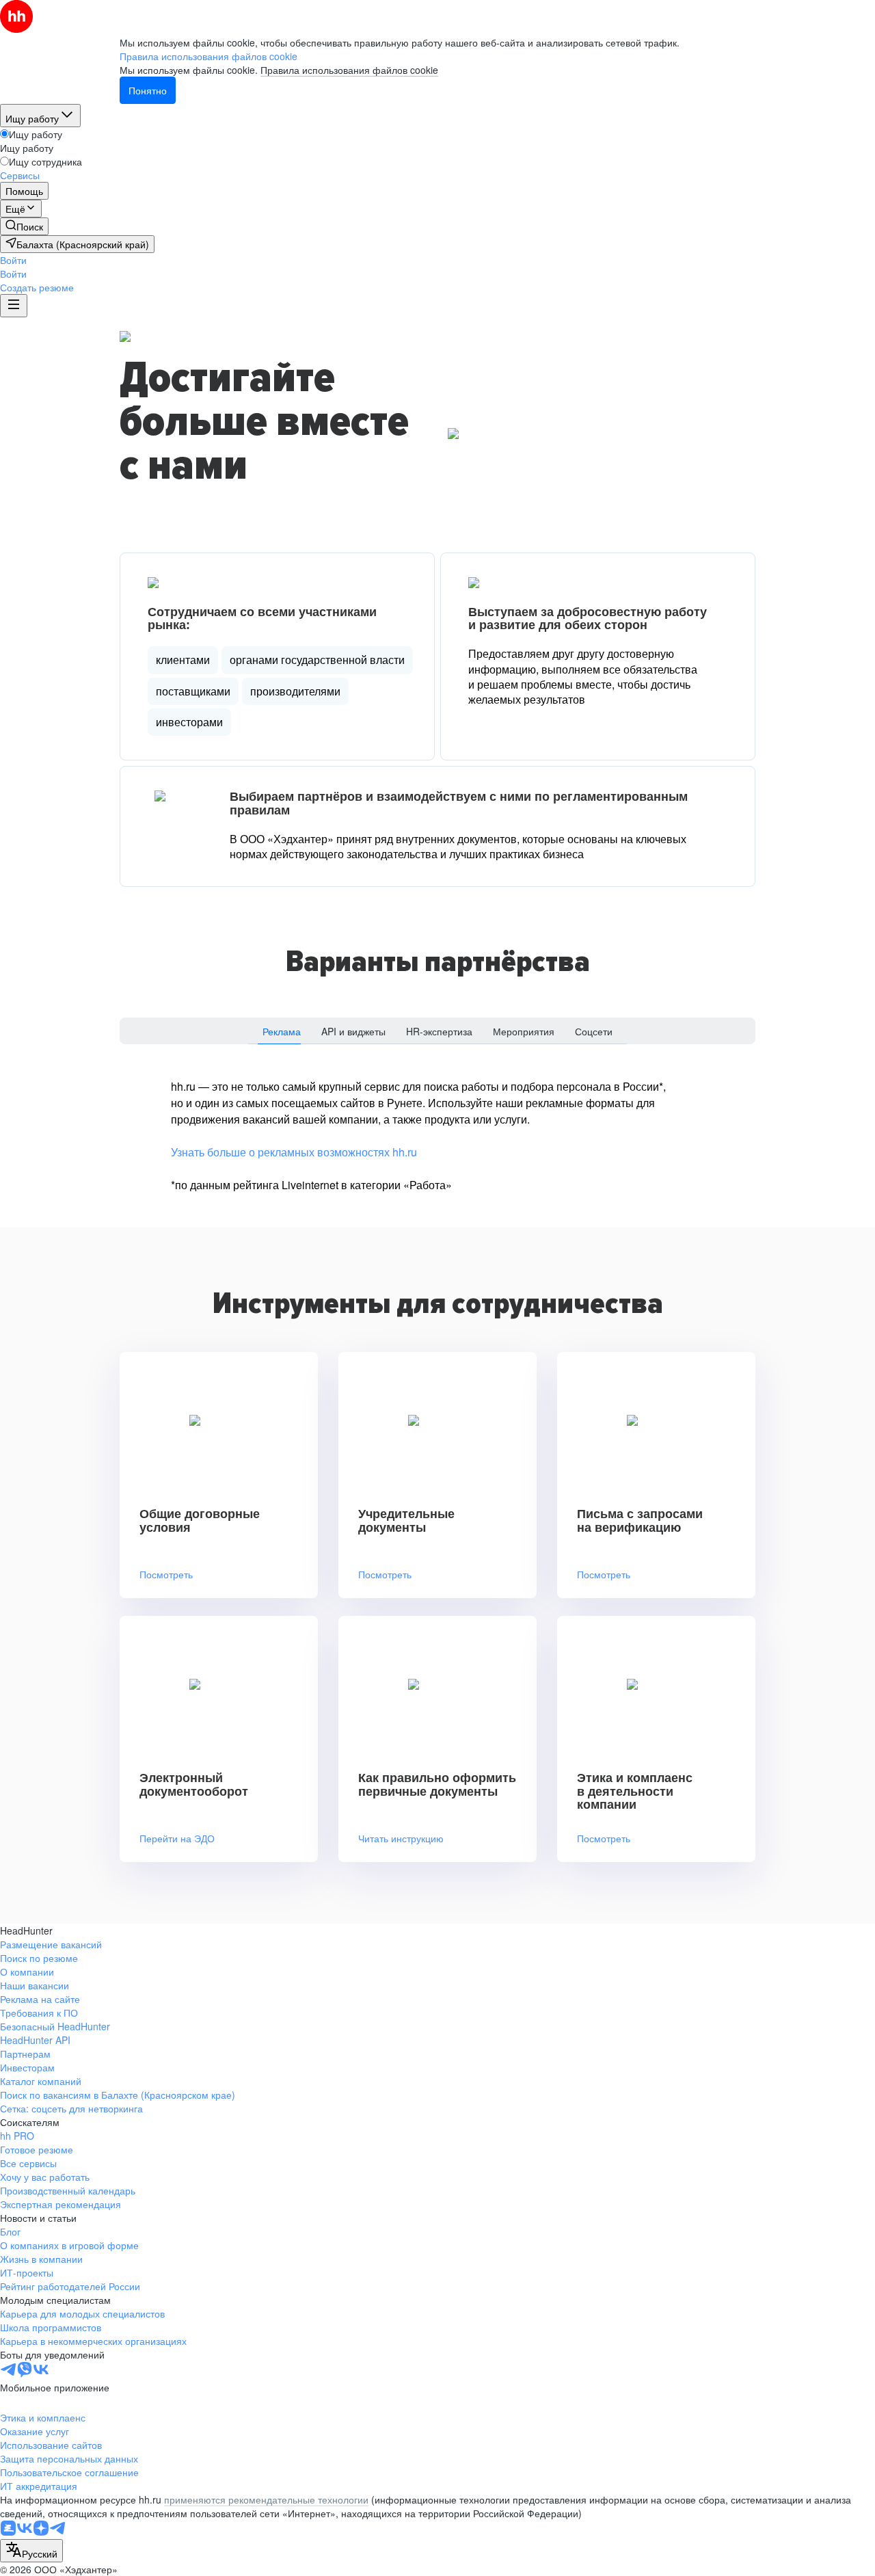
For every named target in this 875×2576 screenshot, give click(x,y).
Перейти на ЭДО (177, 1838)
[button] (13, 260)
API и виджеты (353, 1031)
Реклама (282, 1031)
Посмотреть (166, 1575)
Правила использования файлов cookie (349, 70)
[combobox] (31, 2551)
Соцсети (594, 1031)
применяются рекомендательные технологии (266, 2499)
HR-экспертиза (439, 1031)
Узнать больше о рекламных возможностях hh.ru (294, 1152)
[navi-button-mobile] (14, 306)
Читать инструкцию (401, 1838)
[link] (24, 226)
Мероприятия (524, 1031)
